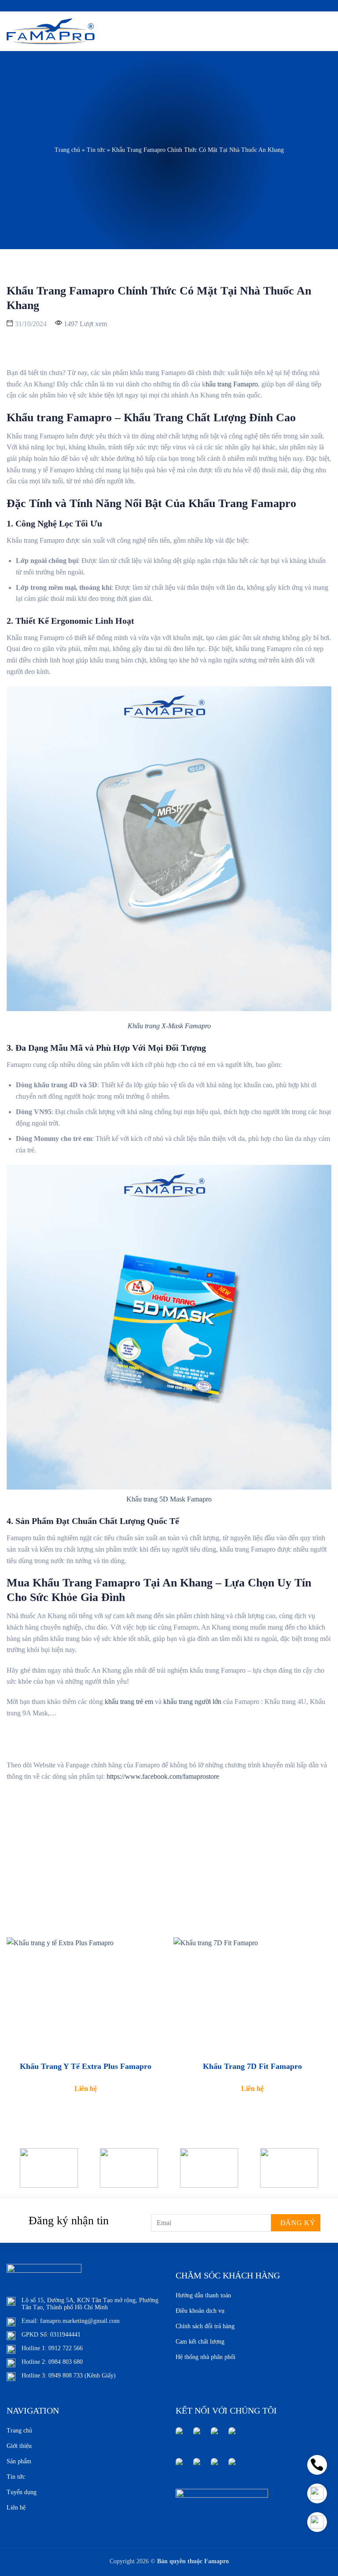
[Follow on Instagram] (197, 2436)
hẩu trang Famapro (232, 384)
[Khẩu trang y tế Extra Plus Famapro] (86, 1996)
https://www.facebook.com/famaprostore (164, 1776)
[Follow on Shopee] (197, 2467)
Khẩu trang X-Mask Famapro (169, 1026)
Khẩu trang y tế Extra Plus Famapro (86, 2066)
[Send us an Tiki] (214, 2467)
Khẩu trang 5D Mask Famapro (169, 1499)
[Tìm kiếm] (311, 31)
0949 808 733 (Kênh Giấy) (82, 2375)
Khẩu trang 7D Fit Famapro (252, 2066)
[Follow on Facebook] (179, 2436)
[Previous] (18, 2174)
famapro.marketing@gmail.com (80, 2321)
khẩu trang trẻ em (129, 1702)
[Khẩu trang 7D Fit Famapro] (252, 1996)
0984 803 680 (66, 2362)
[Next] (320, 2174)
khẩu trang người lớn (192, 1702)
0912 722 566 (66, 2348)
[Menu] (326, 31)
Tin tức (96, 150)
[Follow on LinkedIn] (232, 2436)
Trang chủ (67, 150)
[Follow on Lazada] (179, 2467)
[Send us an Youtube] (214, 2436)
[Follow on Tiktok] (232, 2467)
